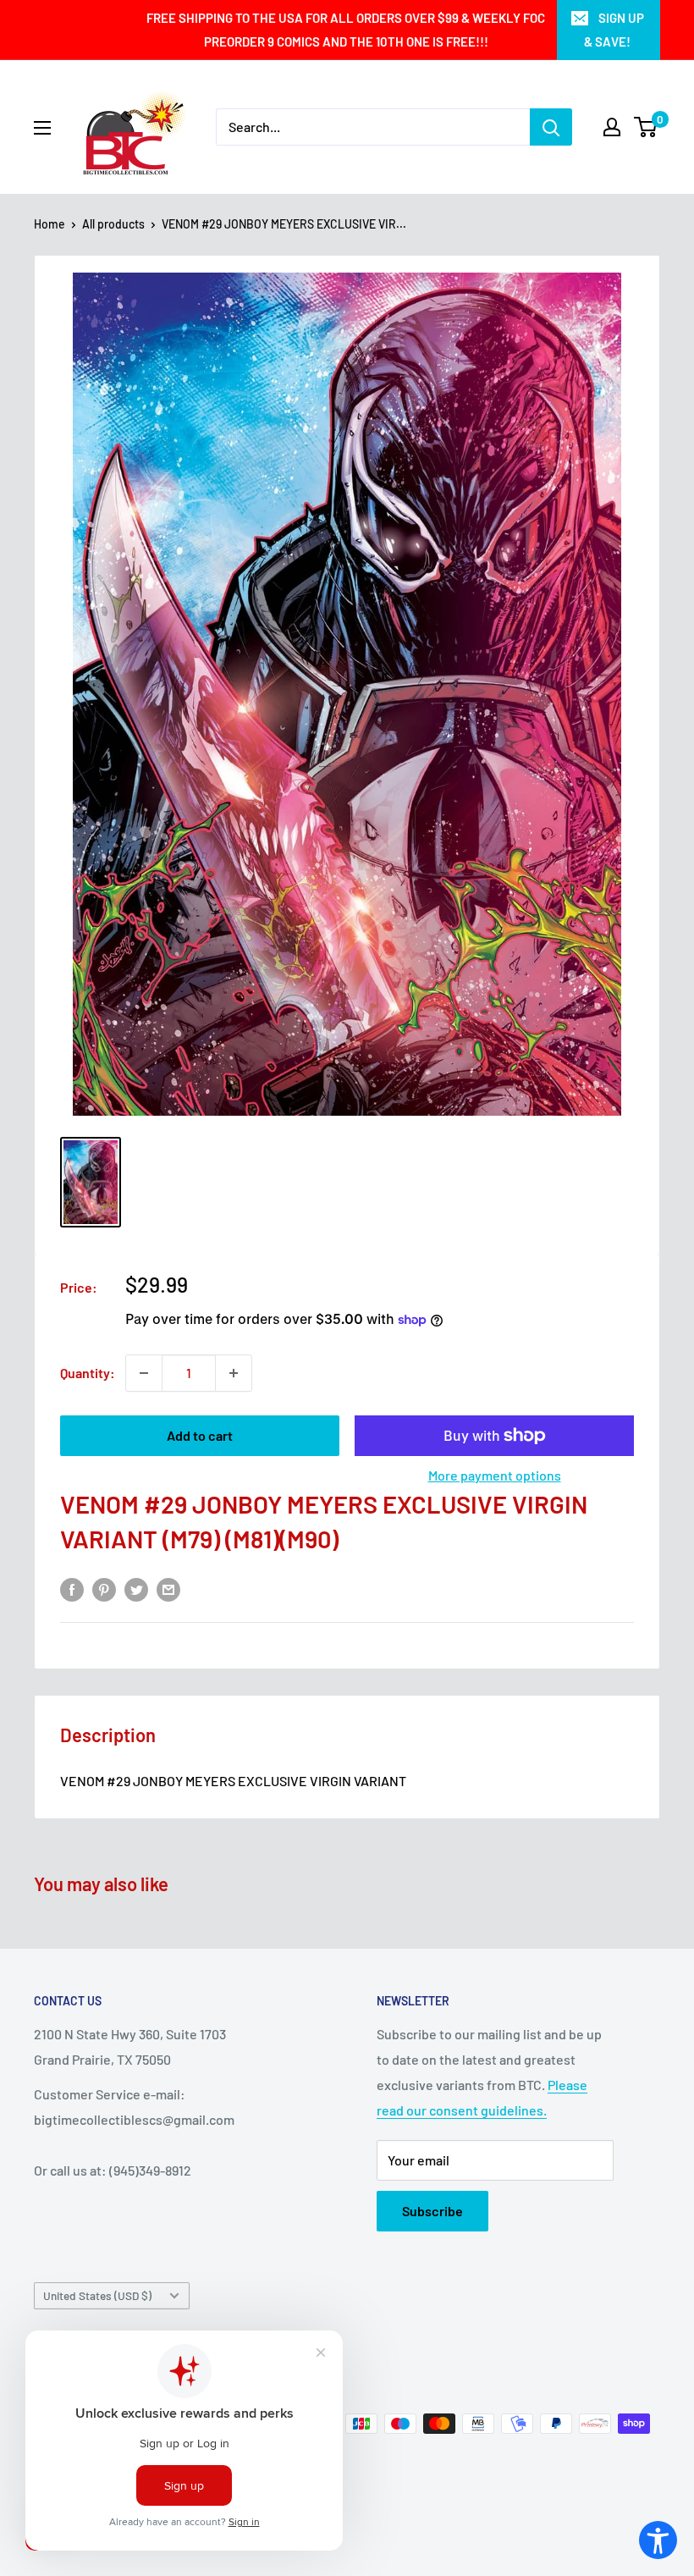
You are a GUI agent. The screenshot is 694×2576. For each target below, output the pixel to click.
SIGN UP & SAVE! (614, 30)
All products (113, 224)
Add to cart (200, 1435)
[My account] (612, 127)
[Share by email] (168, 1589)
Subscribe (432, 2211)
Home (50, 224)
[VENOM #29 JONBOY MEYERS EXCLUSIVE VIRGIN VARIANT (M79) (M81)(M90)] (91, 1182)
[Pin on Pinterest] (104, 1589)
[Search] (551, 127)
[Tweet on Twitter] (136, 1589)
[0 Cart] (646, 127)
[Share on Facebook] (72, 1589)
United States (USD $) (97, 2295)
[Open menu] (42, 128)
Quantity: (88, 1373)
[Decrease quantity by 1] (144, 1373)
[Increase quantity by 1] (234, 1373)
